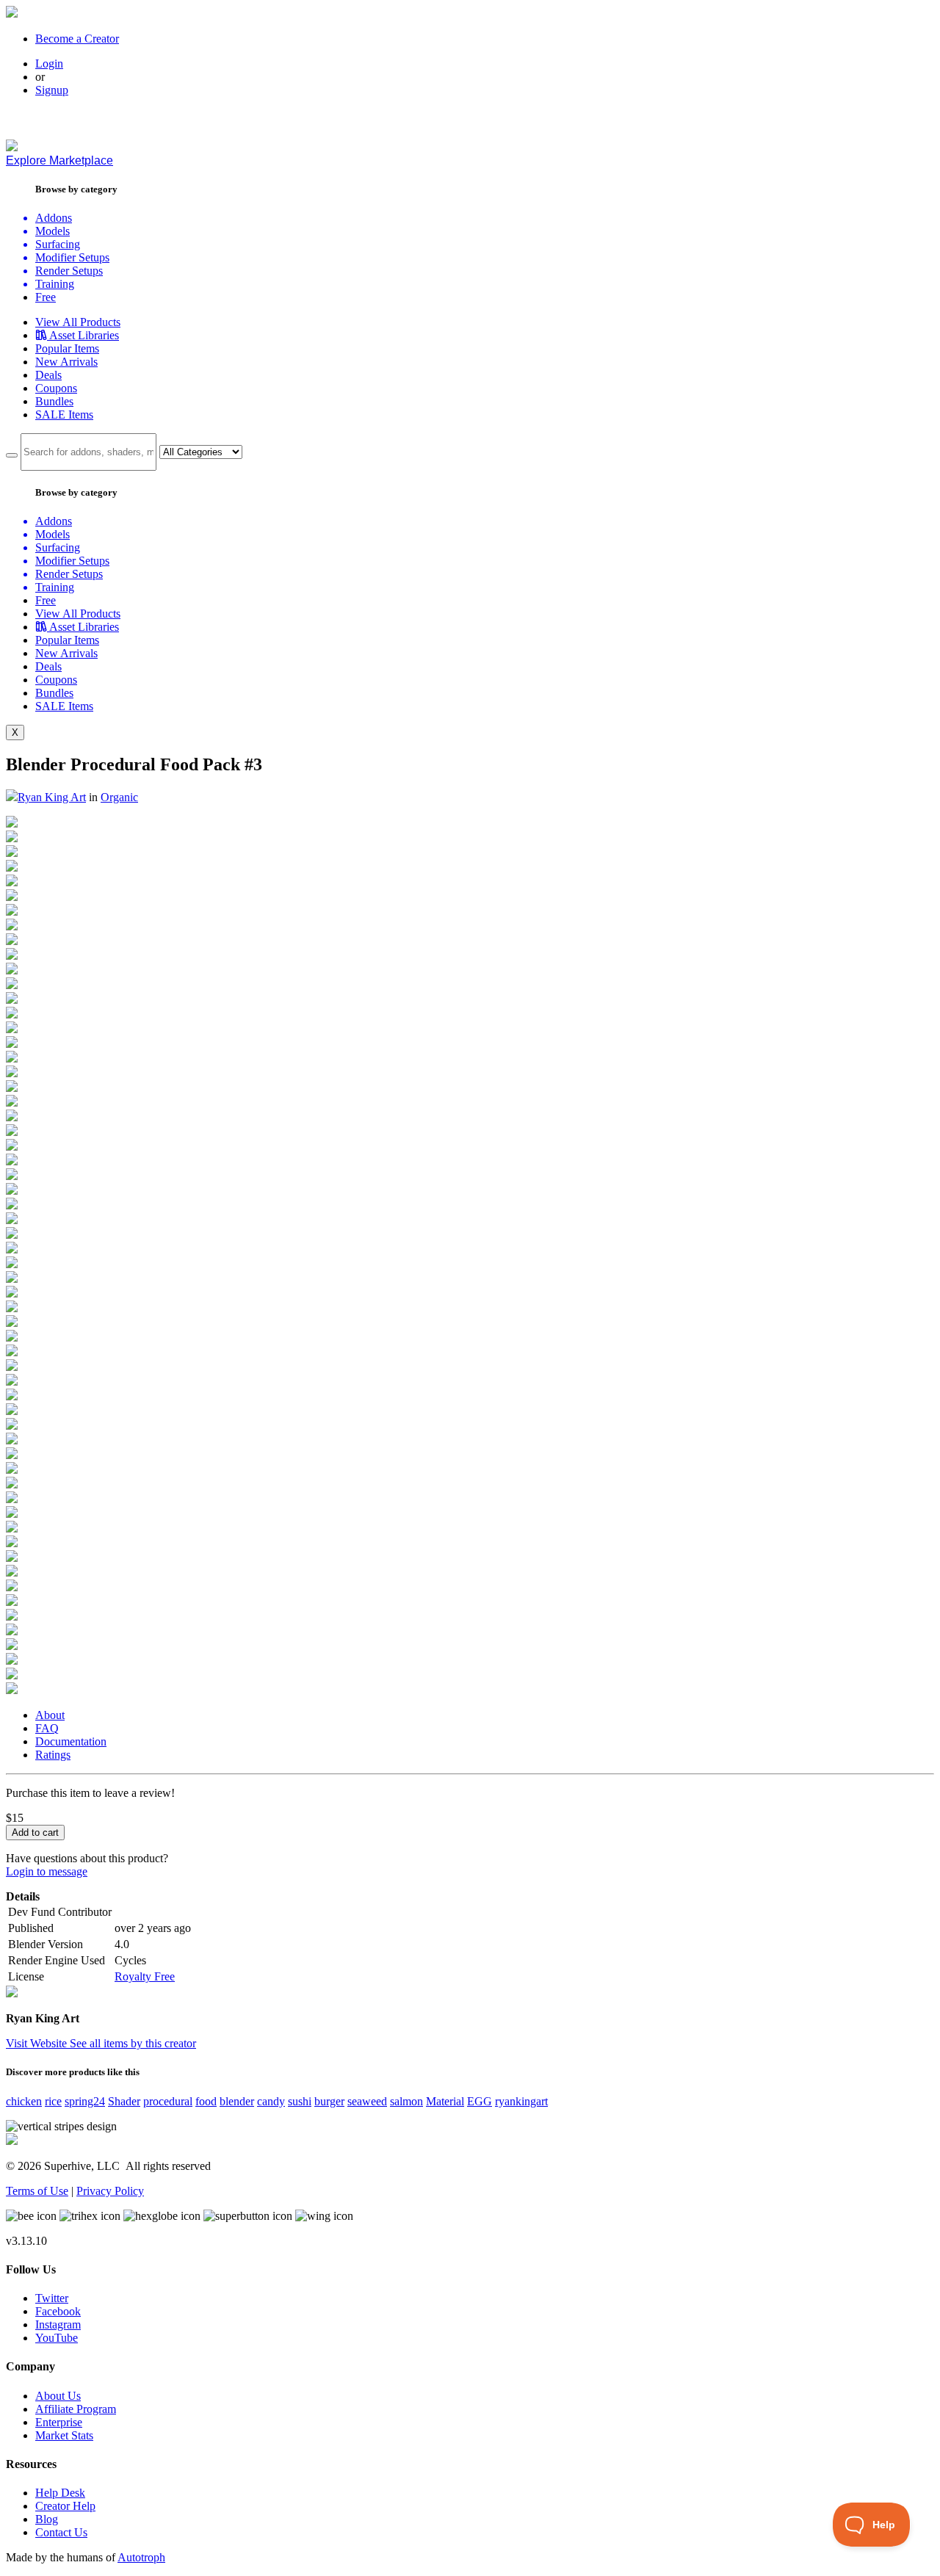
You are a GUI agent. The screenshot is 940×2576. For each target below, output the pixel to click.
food (206, 2101)
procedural (168, 2101)
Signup (52, 90)
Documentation (71, 1741)
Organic (119, 797)
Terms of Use (37, 2191)
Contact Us (61, 2532)
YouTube (57, 2338)
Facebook (58, 2311)
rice (53, 2101)
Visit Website (38, 2043)
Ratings (53, 1755)
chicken (24, 2101)
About (50, 1715)
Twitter (52, 2298)
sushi (300, 2101)
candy (271, 2101)
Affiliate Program (76, 2409)
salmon (406, 2101)
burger (329, 2101)
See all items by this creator (133, 2043)
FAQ (47, 1728)
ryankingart (521, 2101)
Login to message (47, 1871)
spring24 (85, 2101)
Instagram (58, 2324)
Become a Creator (77, 39)
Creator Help (65, 2506)
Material (445, 2101)
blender (237, 2101)
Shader (124, 2101)
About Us (58, 2396)
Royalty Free (145, 1976)
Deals (48, 375)
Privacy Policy (110, 2191)
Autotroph (141, 2557)
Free (46, 297)
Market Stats (64, 2435)
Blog (47, 2519)
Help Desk (60, 2493)
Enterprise (59, 2422)
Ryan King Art (52, 797)
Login (49, 64)
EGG (480, 2101)
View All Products (78, 322)
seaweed (367, 2101)
